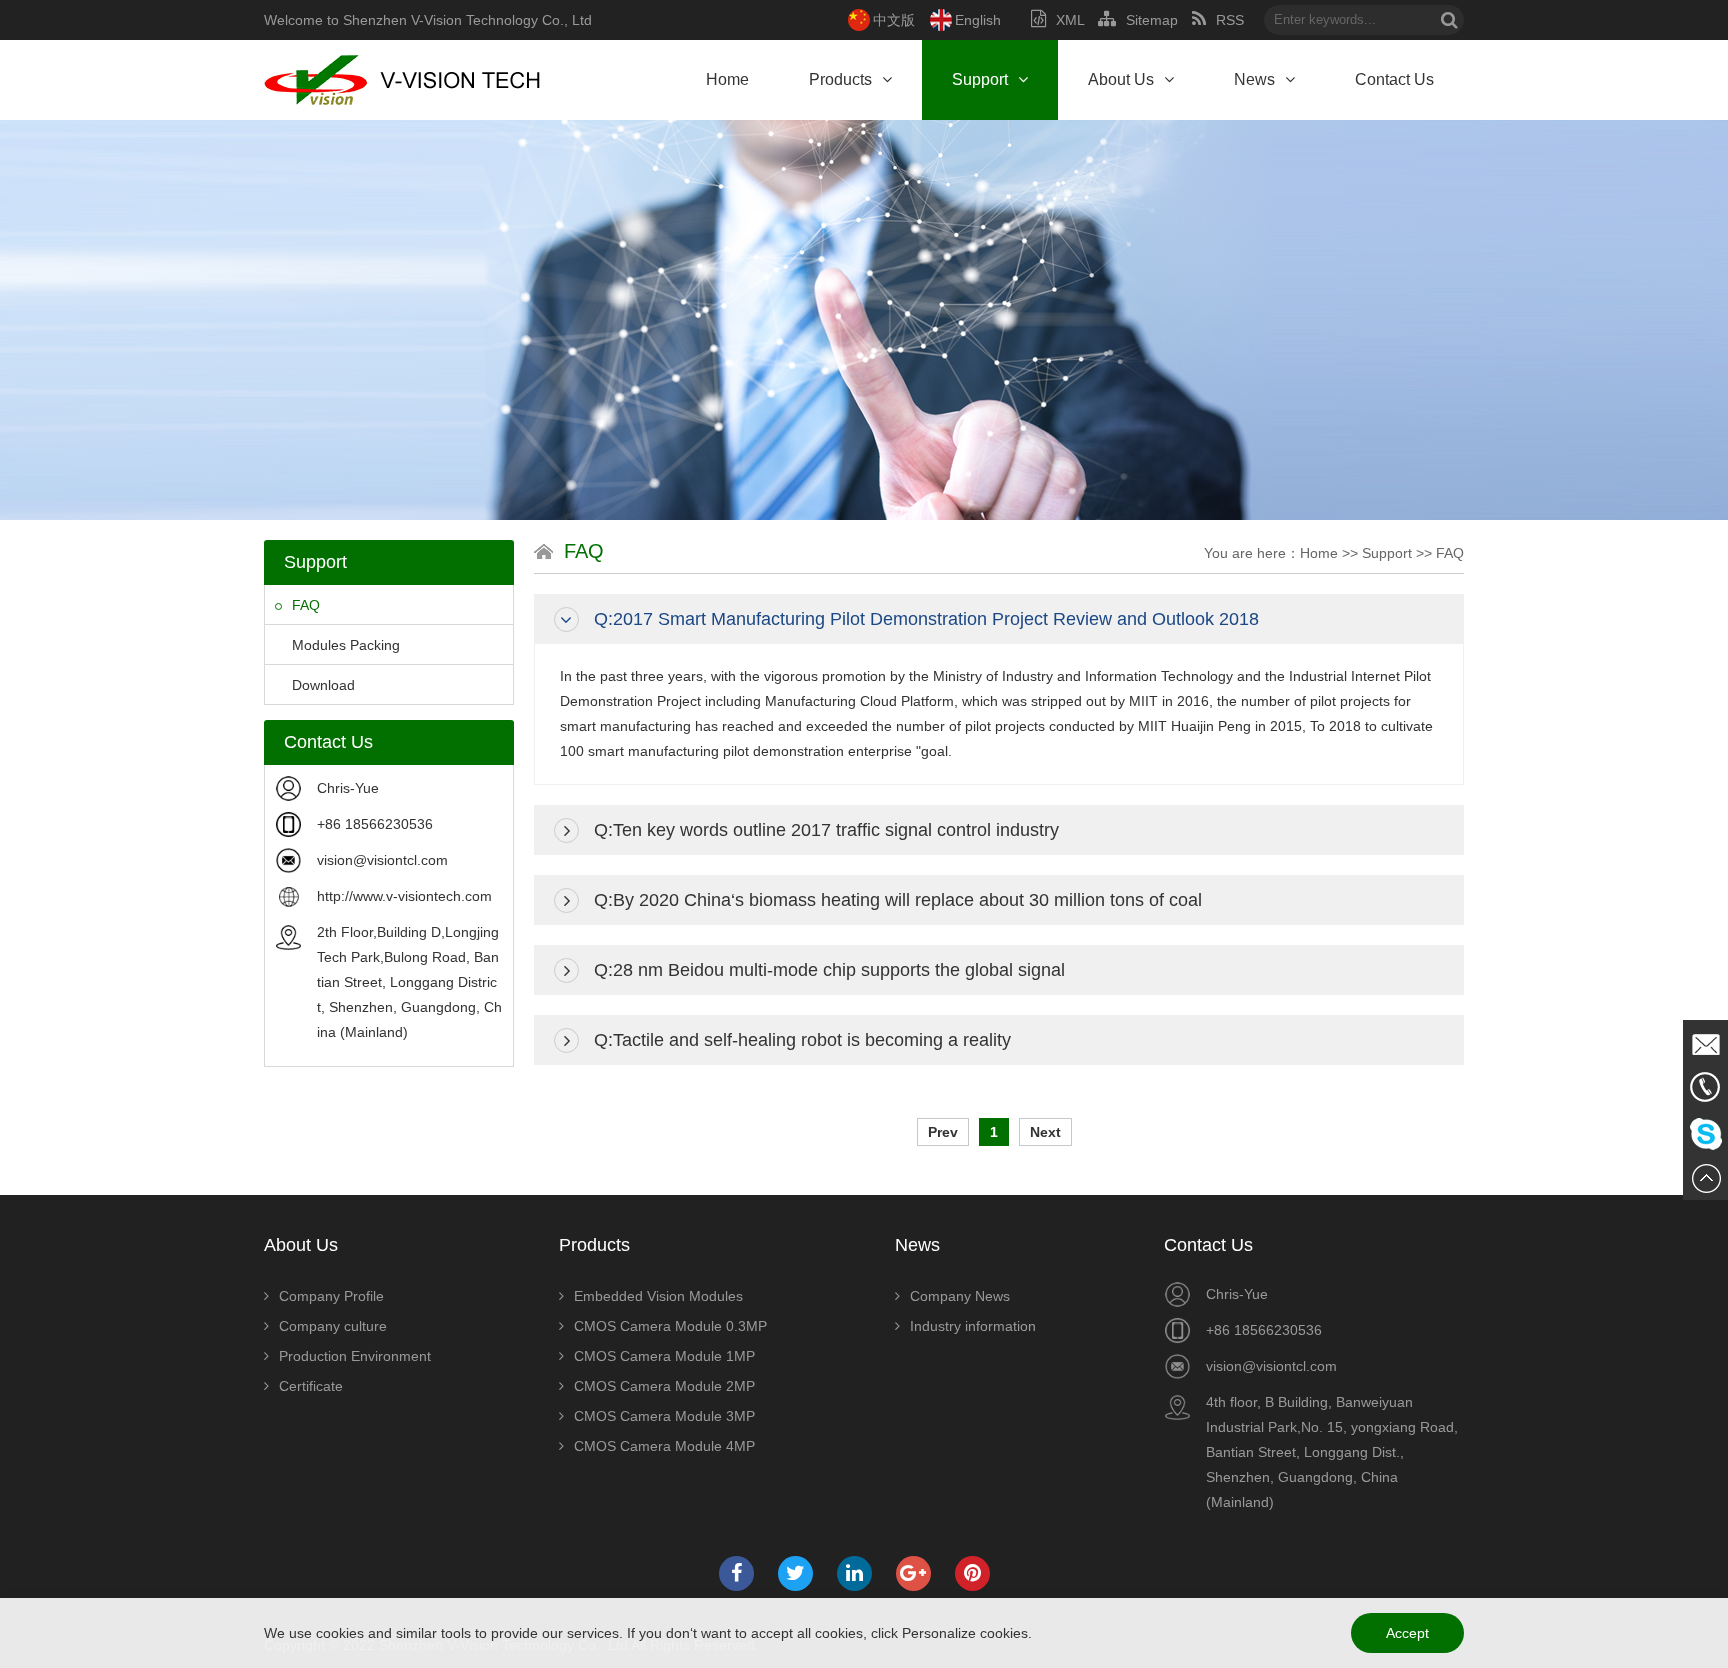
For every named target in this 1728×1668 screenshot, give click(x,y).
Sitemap (1152, 20)
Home (727, 79)
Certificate (311, 1386)
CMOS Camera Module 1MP (664, 1356)
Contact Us (1394, 79)
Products (840, 79)
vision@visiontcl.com (382, 860)
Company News (960, 1296)
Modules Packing (346, 645)
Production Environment (355, 1356)
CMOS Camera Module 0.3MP (670, 1326)
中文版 (894, 20)
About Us (1121, 79)
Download (323, 685)
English (978, 20)
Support (980, 79)
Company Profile (331, 1296)
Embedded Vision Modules (658, 1296)
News (1254, 79)
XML (1070, 20)
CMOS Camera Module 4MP (664, 1446)
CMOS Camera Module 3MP (664, 1416)
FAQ (306, 605)
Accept (1407, 1633)
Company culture (333, 1326)
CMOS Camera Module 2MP (664, 1386)
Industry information (973, 1326)
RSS (1230, 20)
